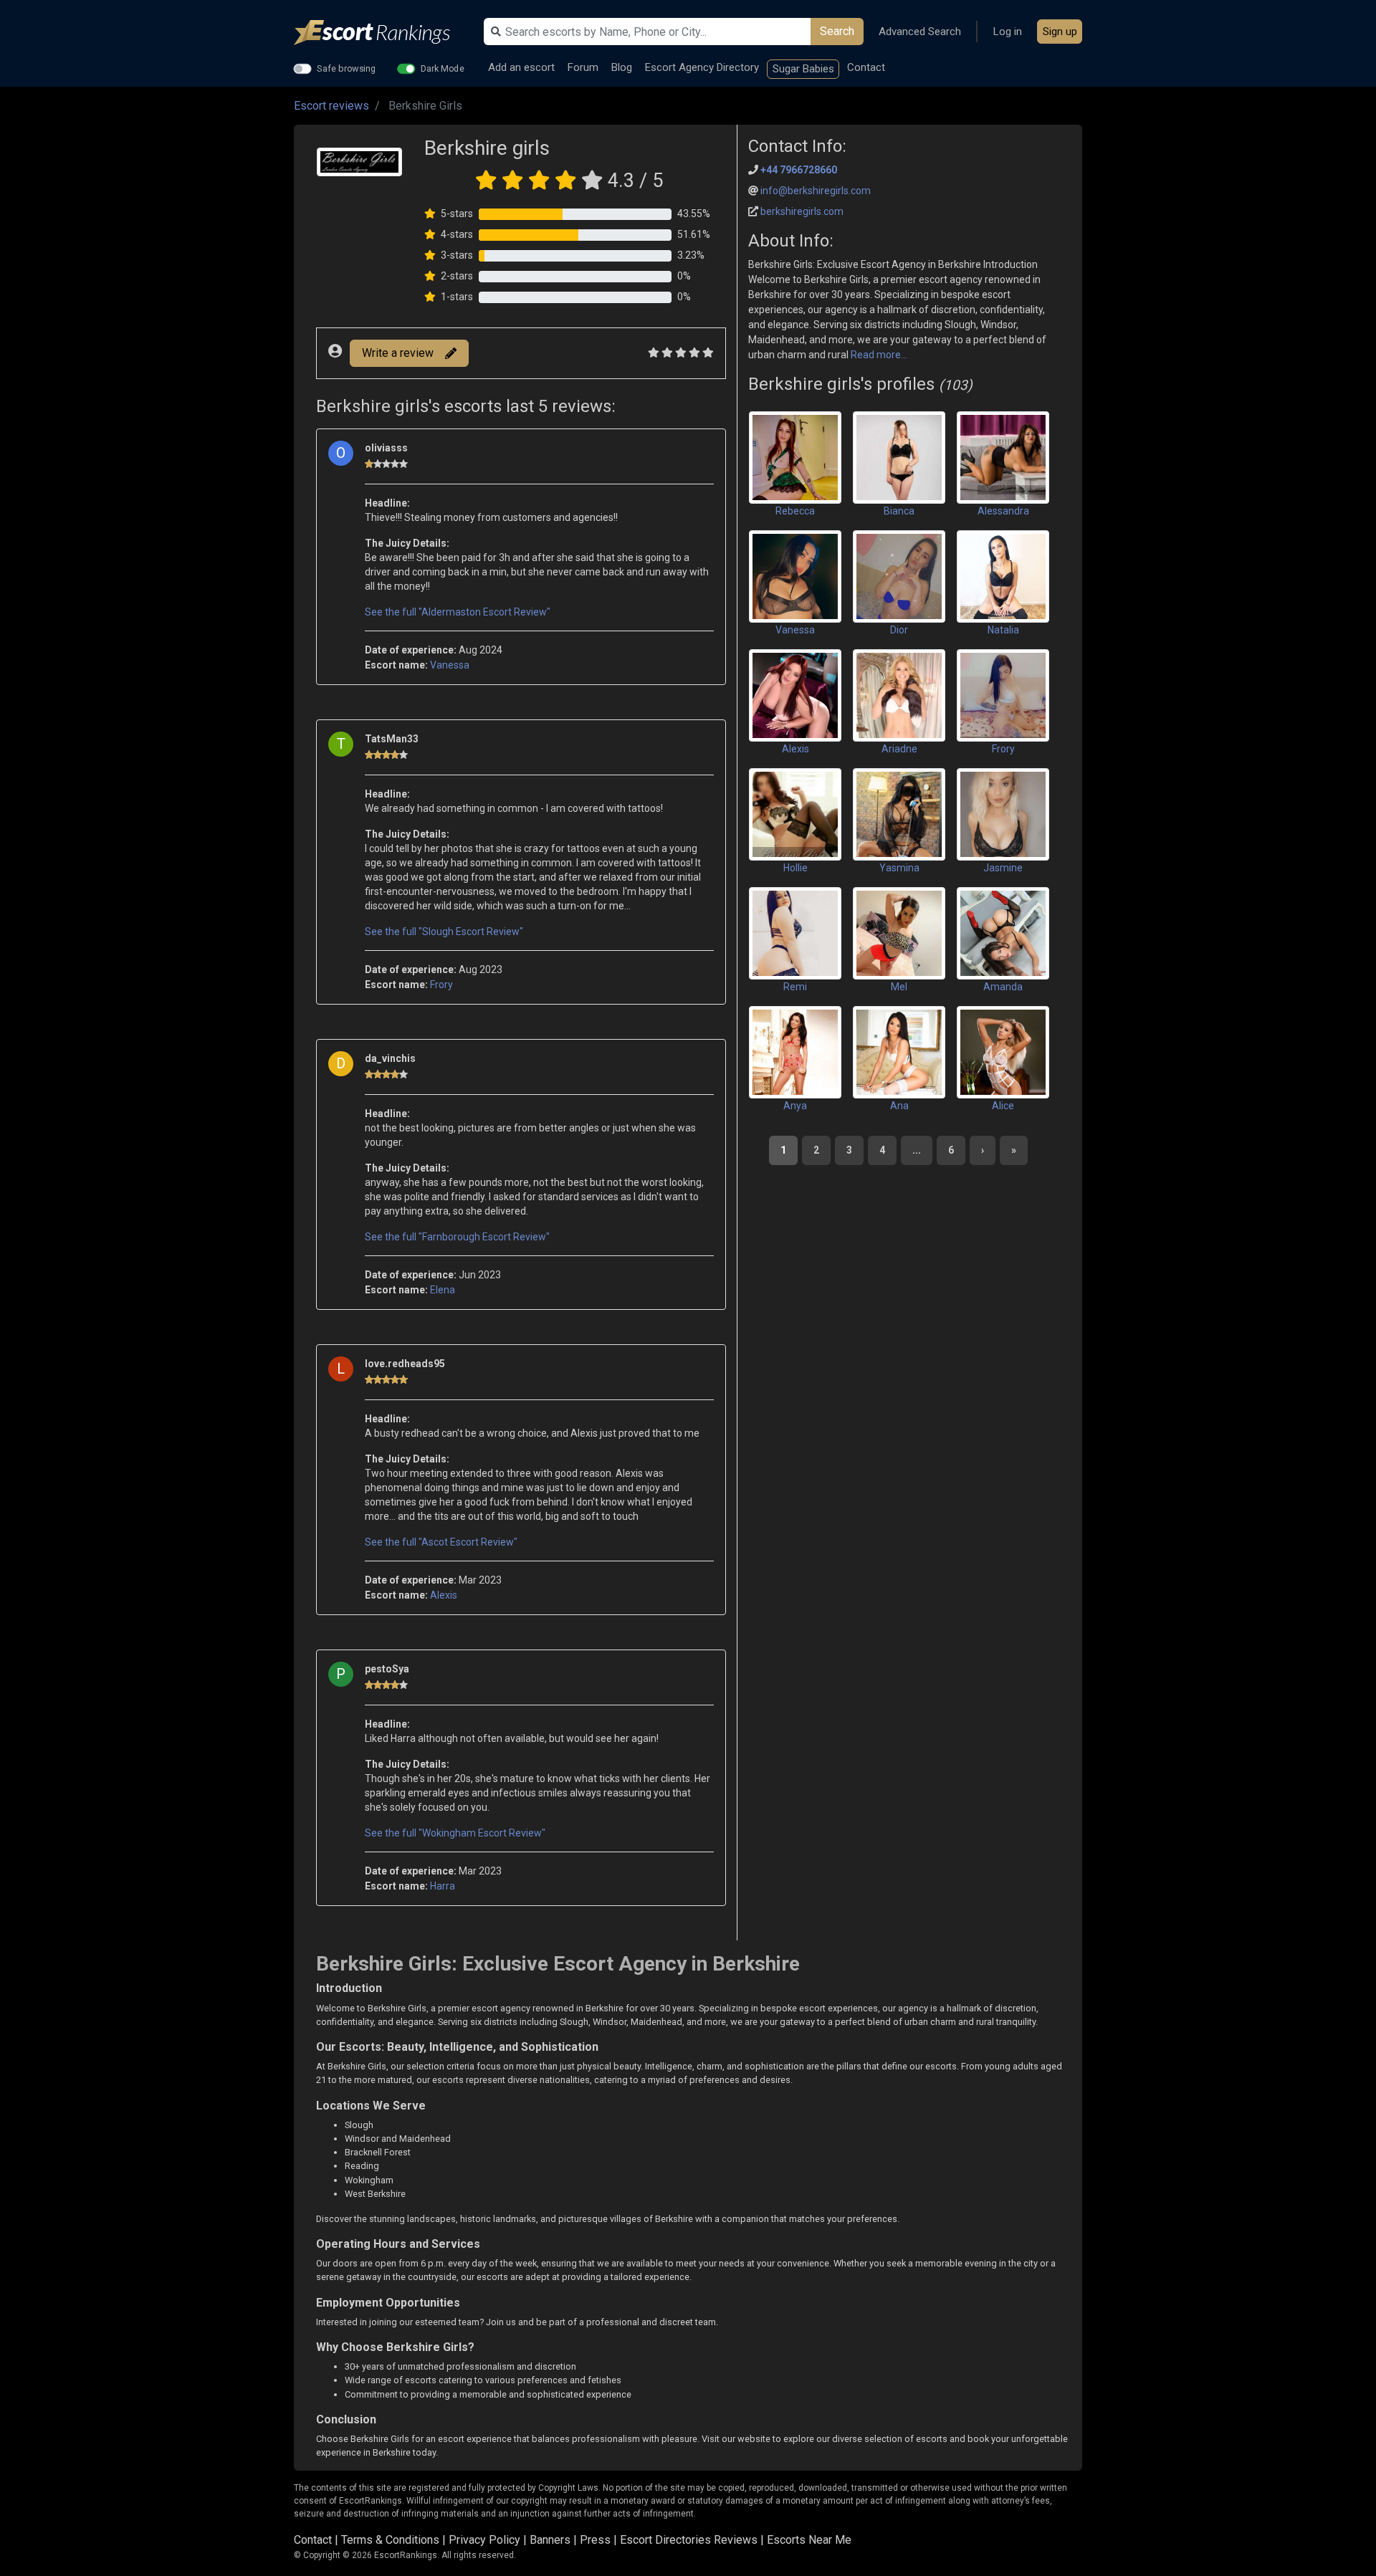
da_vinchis (390, 1058)
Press (595, 2540)
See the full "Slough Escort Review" (444, 932)
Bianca (899, 511)
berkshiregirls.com (802, 211)
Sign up (1060, 32)
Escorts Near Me (809, 2540)
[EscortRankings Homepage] (383, 33)
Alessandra (1003, 511)
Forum (583, 67)
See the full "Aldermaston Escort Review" (458, 612)
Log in (1008, 32)
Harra (443, 1886)
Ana (899, 1106)
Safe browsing (347, 68)
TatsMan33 (392, 739)
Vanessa (450, 665)
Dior (899, 630)
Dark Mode (443, 68)
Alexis (444, 1595)
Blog (622, 67)
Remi (795, 987)
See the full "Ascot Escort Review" (441, 1542)
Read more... (878, 355)
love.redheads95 (405, 1364)
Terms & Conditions (390, 2540)
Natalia (1003, 630)
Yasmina (899, 868)
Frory (441, 985)
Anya (795, 1106)
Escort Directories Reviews (689, 2540)
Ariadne (899, 749)
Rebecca (795, 511)
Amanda (1003, 987)
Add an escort (521, 67)
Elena (443, 1290)
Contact (866, 67)
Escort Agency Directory (702, 67)
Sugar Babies (803, 69)
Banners (550, 2540)
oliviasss (386, 448)
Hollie (795, 868)
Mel (899, 987)
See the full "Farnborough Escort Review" (457, 1237)
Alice (1003, 1106)
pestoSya (387, 1669)
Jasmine (1003, 868)
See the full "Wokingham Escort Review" (455, 1833)
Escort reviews (331, 106)
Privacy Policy (484, 2540)
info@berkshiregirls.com (816, 191)
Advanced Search (920, 32)
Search (837, 31)
